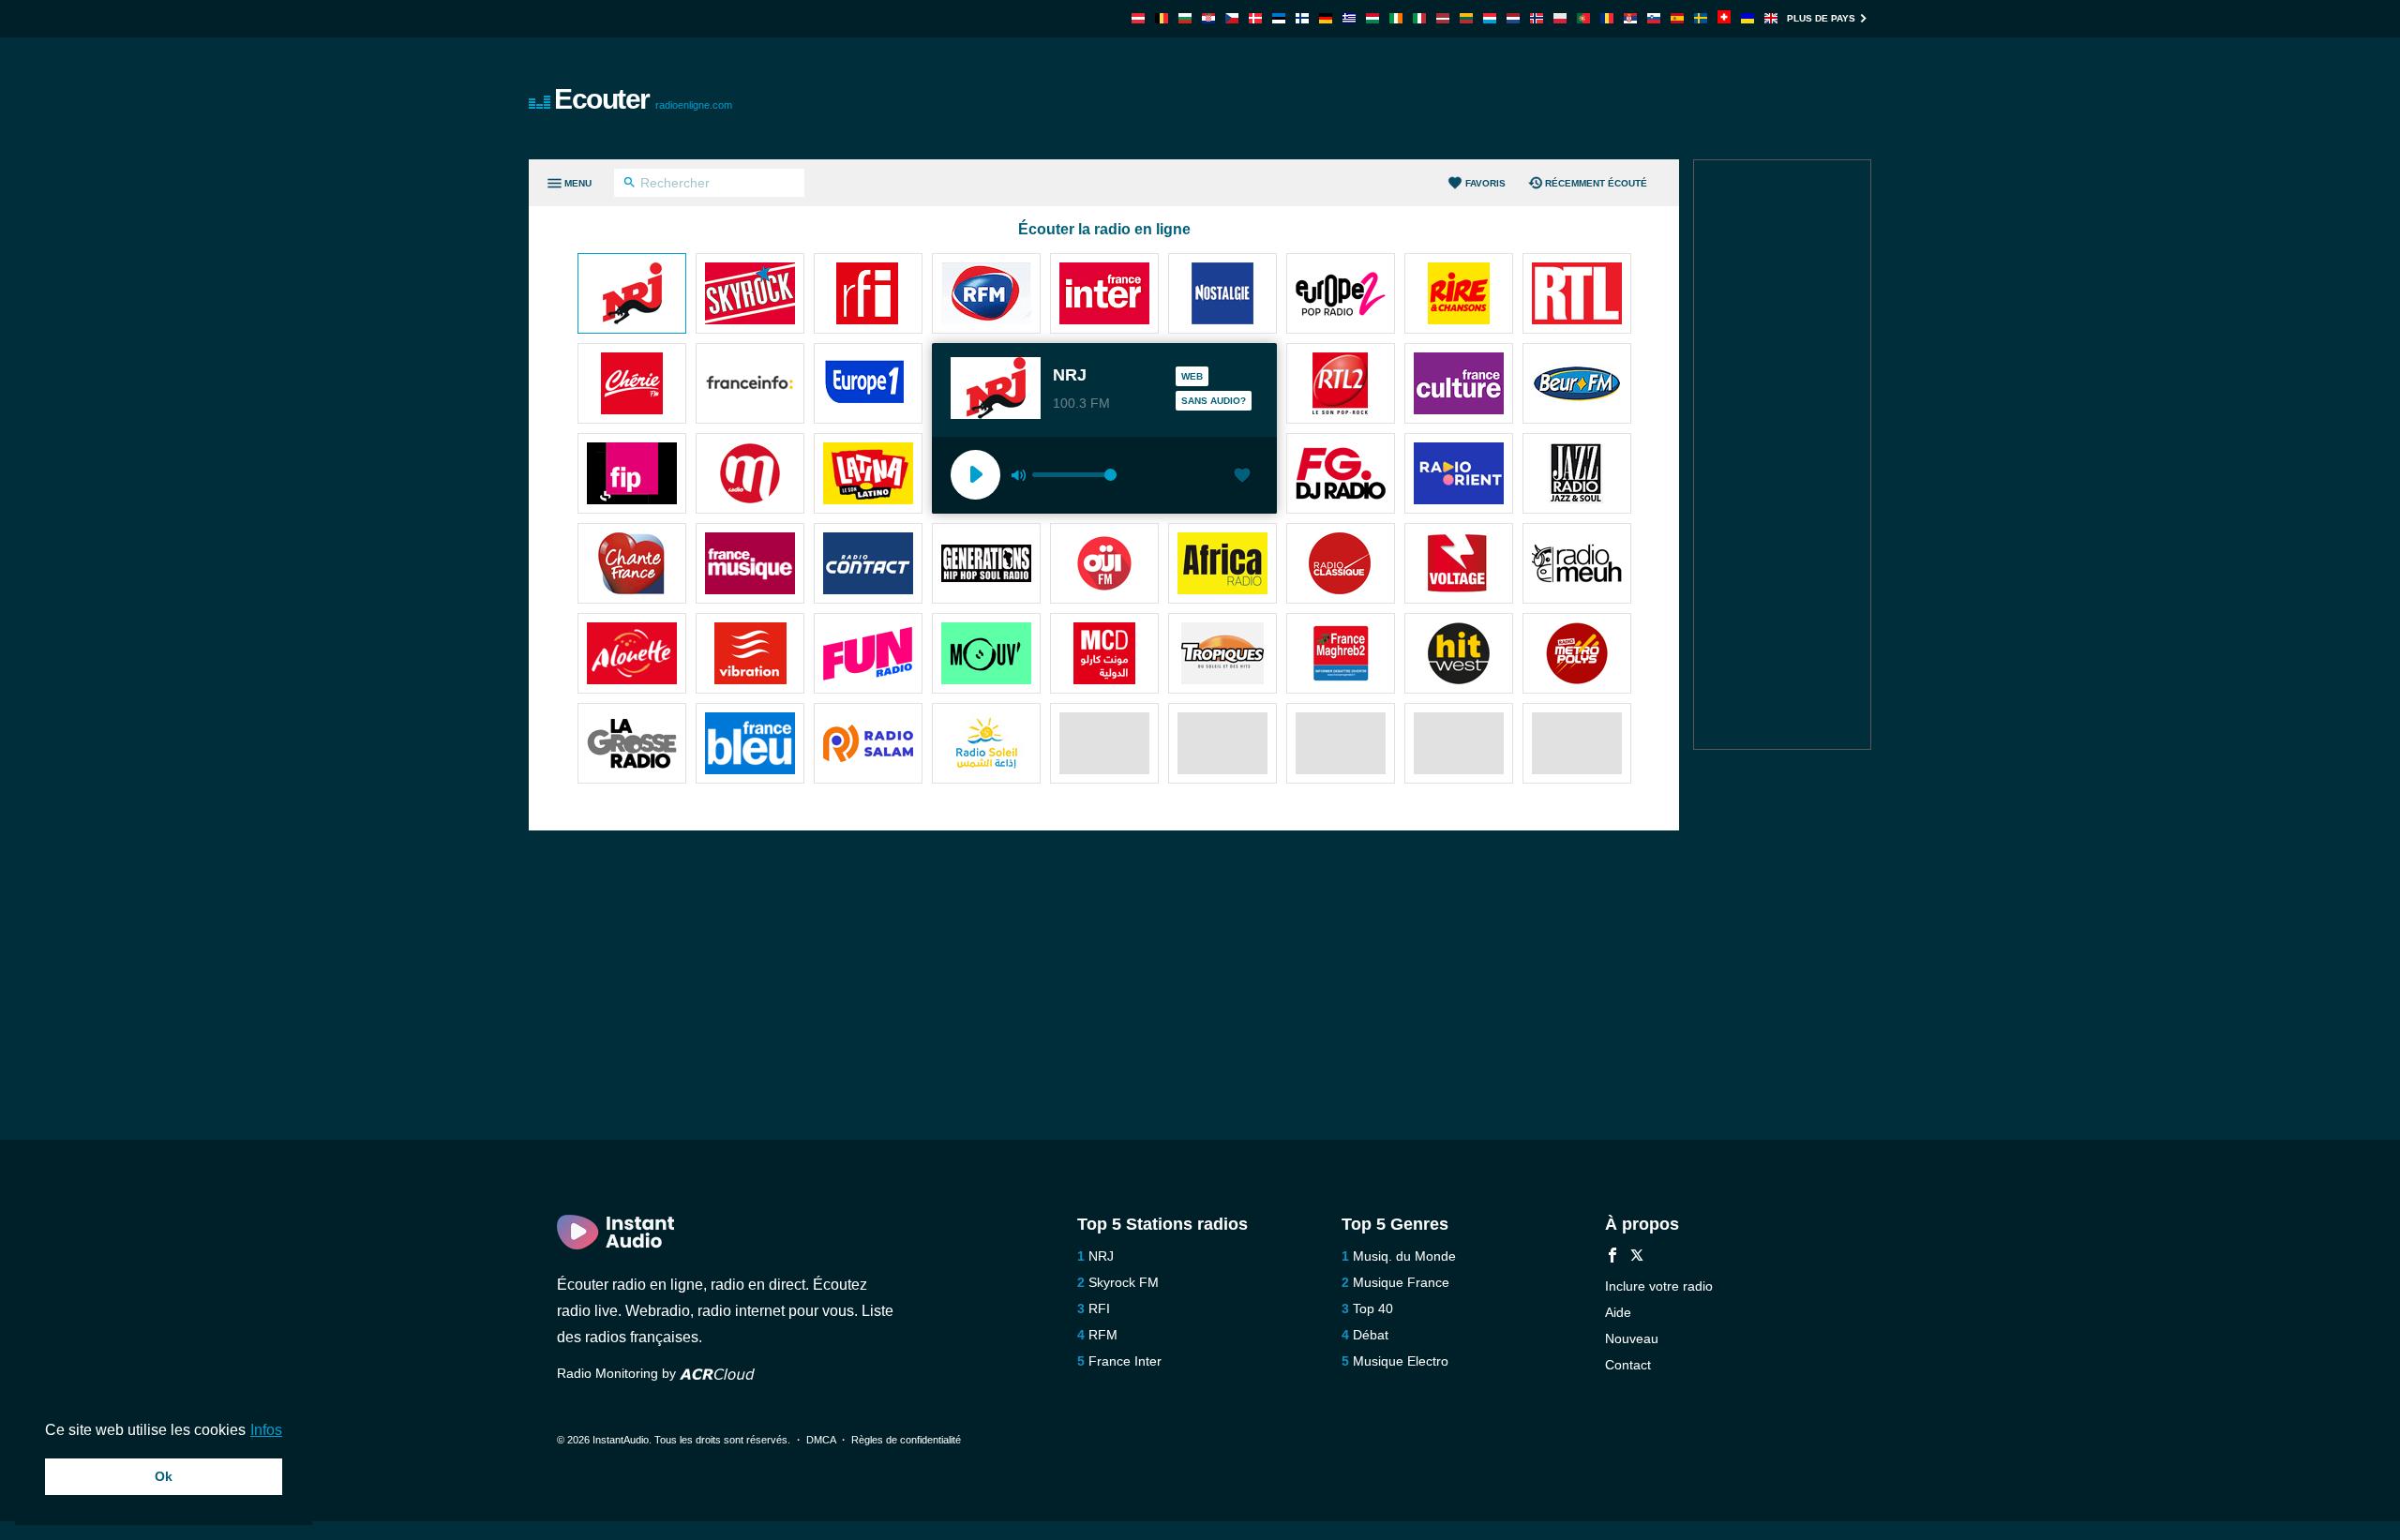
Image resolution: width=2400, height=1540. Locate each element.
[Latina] (868, 475)
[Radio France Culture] (1459, 385)
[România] (1607, 18)
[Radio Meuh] (1577, 565)
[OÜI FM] (1104, 565)
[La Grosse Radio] (632, 745)
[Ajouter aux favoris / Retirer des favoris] (1242, 477)
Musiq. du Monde (1404, 1256)
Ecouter (643, 99)
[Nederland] (1513, 18)
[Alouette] (632, 655)
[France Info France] (750, 385)
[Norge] (1537, 18)
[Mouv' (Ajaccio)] (986, 655)
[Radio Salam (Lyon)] (868, 745)
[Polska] (1560, 18)
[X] (1637, 1257)
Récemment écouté (1596, 183)
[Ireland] (1396, 18)
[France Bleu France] (750, 745)
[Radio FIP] (632, 475)
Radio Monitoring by (618, 1373)
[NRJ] (632, 295)
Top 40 (1373, 1308)
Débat (1371, 1335)
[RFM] (986, 295)
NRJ (1101, 1256)
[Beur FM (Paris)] (1577, 385)
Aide (1618, 1312)
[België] (1162, 18)
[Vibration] (750, 655)
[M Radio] (750, 475)
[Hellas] (1349, 18)
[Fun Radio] (868, 655)
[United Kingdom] (1771, 18)
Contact (1628, 1365)
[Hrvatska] (1208, 18)
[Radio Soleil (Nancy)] (986, 745)
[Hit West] (1459, 655)
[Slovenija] (1654, 18)
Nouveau (1632, 1338)
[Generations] (986, 565)
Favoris (1485, 183)
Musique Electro (1401, 1361)
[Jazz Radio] (1577, 475)
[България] (1185, 18)
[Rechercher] (630, 185)
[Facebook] (1612, 1257)
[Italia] (1419, 18)
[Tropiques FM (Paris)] (1222, 655)
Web (1192, 376)
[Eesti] (1279, 18)
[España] (1677, 18)
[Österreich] (1138, 18)
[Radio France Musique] (750, 565)
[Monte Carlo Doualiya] (1104, 655)
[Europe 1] (868, 385)
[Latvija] (1443, 18)
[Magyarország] (1372, 18)
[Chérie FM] (632, 385)
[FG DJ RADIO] (1341, 475)
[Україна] (1747, 18)
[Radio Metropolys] (1577, 655)
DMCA (821, 1440)
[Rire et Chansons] (1459, 295)
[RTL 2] (1341, 385)
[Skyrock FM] (750, 295)
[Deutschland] (1326, 18)
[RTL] (1577, 295)
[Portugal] (1583, 18)
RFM (1103, 1335)
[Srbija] (1630, 18)
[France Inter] (1104, 295)
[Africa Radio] (1222, 565)
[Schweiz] (1724, 18)
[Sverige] (1701, 18)
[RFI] (868, 295)
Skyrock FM (1124, 1282)
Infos (266, 1430)
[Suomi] (1302, 18)
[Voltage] (1459, 565)
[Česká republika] (1232, 18)
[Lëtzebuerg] (1490, 18)
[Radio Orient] (1459, 475)
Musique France (1401, 1282)
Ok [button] (164, 1476)
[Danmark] (1255, 18)
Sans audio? (1214, 401)
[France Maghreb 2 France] (1341, 655)
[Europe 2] (1341, 295)
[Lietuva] (1466, 18)
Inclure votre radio (1659, 1286)
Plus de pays (1821, 18)
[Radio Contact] (868, 565)
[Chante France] (632, 565)
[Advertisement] (1412, 98)
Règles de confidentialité (906, 1440)
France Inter (1125, 1361)
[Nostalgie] (1222, 295)
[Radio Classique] (1341, 565)
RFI (1099, 1308)
